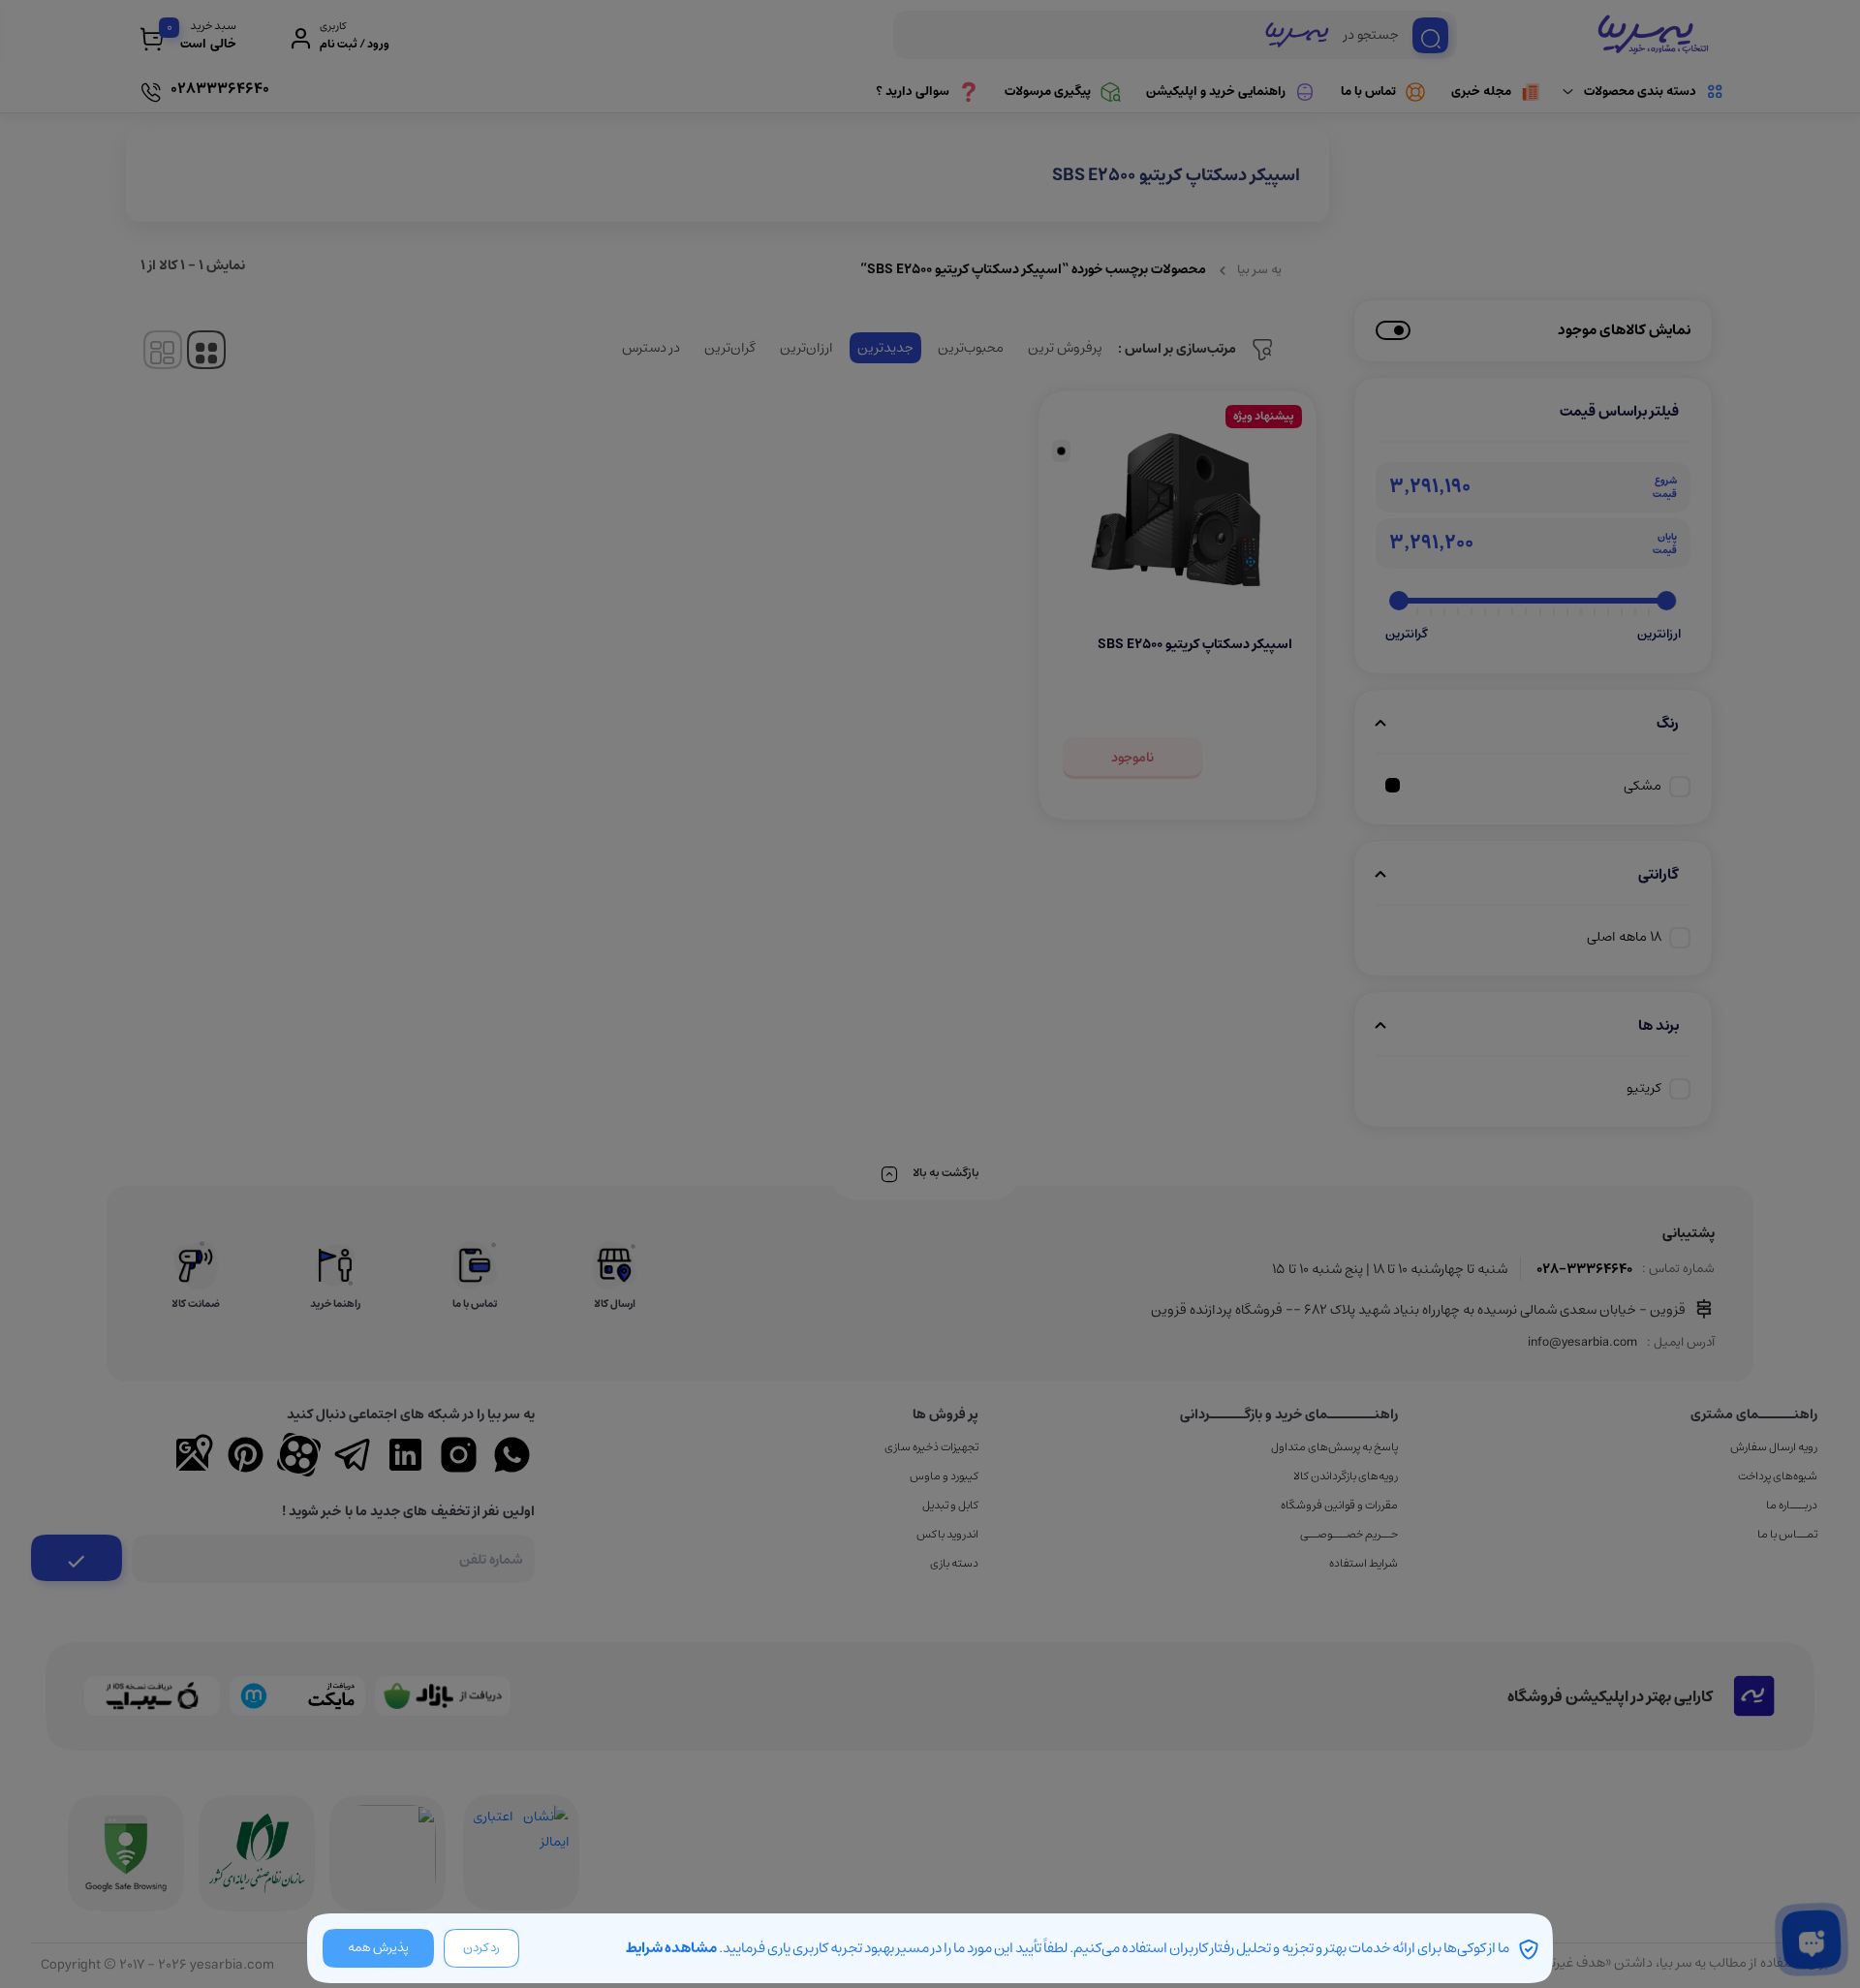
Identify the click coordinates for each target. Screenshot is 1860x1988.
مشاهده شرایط (671, 1948)
